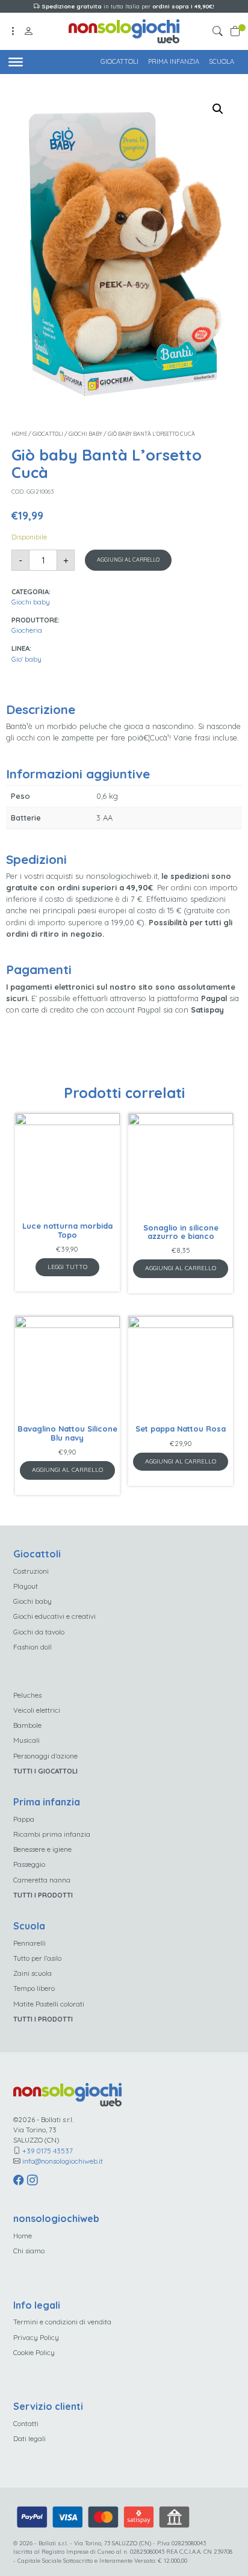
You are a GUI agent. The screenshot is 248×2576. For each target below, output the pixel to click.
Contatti (26, 2423)
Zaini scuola (33, 1973)
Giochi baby (85, 434)
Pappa (24, 1819)
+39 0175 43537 (48, 2151)
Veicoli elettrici (37, 1710)
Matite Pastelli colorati (49, 2004)
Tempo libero (34, 1988)
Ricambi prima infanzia (52, 1834)
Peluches (27, 1695)
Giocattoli (119, 61)
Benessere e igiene (42, 1849)
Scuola (222, 61)
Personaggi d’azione (45, 1756)
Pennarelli (29, 1943)
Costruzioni (31, 1571)
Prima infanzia (174, 61)
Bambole (27, 1725)
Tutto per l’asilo (37, 1958)
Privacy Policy (36, 2337)
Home (19, 434)
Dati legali (29, 2438)
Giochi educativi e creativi (54, 1616)
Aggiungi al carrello (128, 560)
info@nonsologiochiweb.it (63, 2161)
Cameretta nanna (42, 1880)
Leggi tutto (67, 1267)
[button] (219, 32)
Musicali (26, 1740)
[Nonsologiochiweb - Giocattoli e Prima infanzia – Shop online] (124, 30)
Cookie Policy (34, 2352)
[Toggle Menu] (16, 61)
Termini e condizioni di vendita (62, 2322)
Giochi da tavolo (39, 1632)
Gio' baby (26, 659)
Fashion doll (33, 1647)
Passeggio (29, 1864)
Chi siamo (29, 2251)
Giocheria (27, 630)
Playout (26, 1586)
